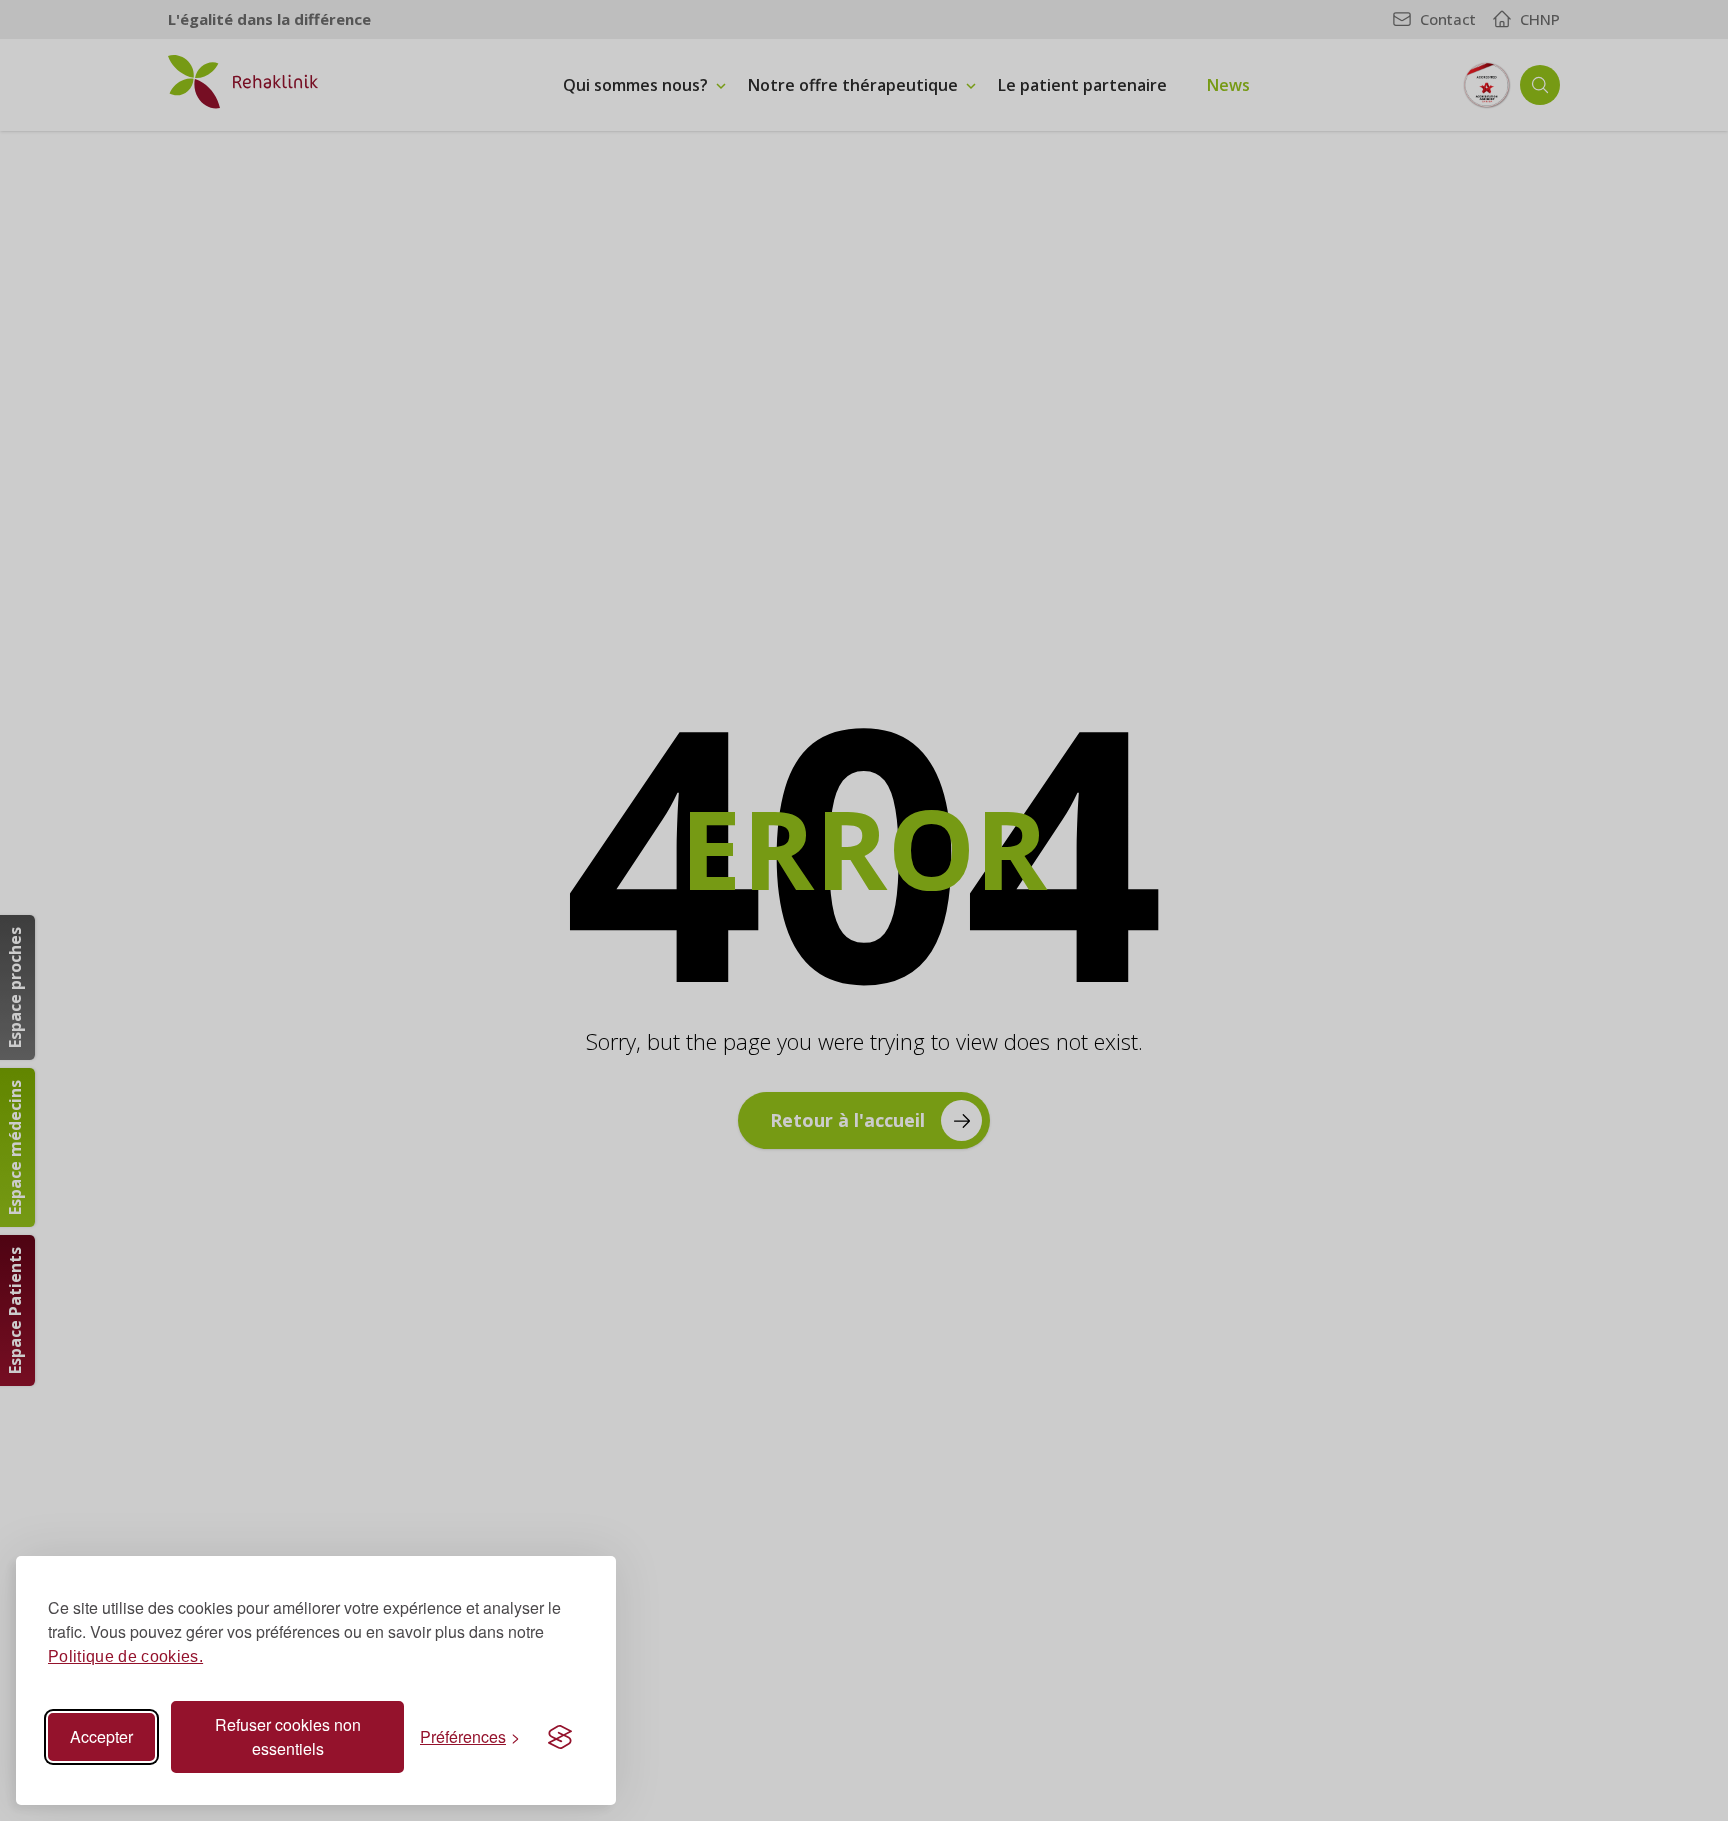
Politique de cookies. (125, 1656)
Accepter (101, 1736)
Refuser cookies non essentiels (288, 1736)
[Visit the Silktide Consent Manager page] (560, 1737)
